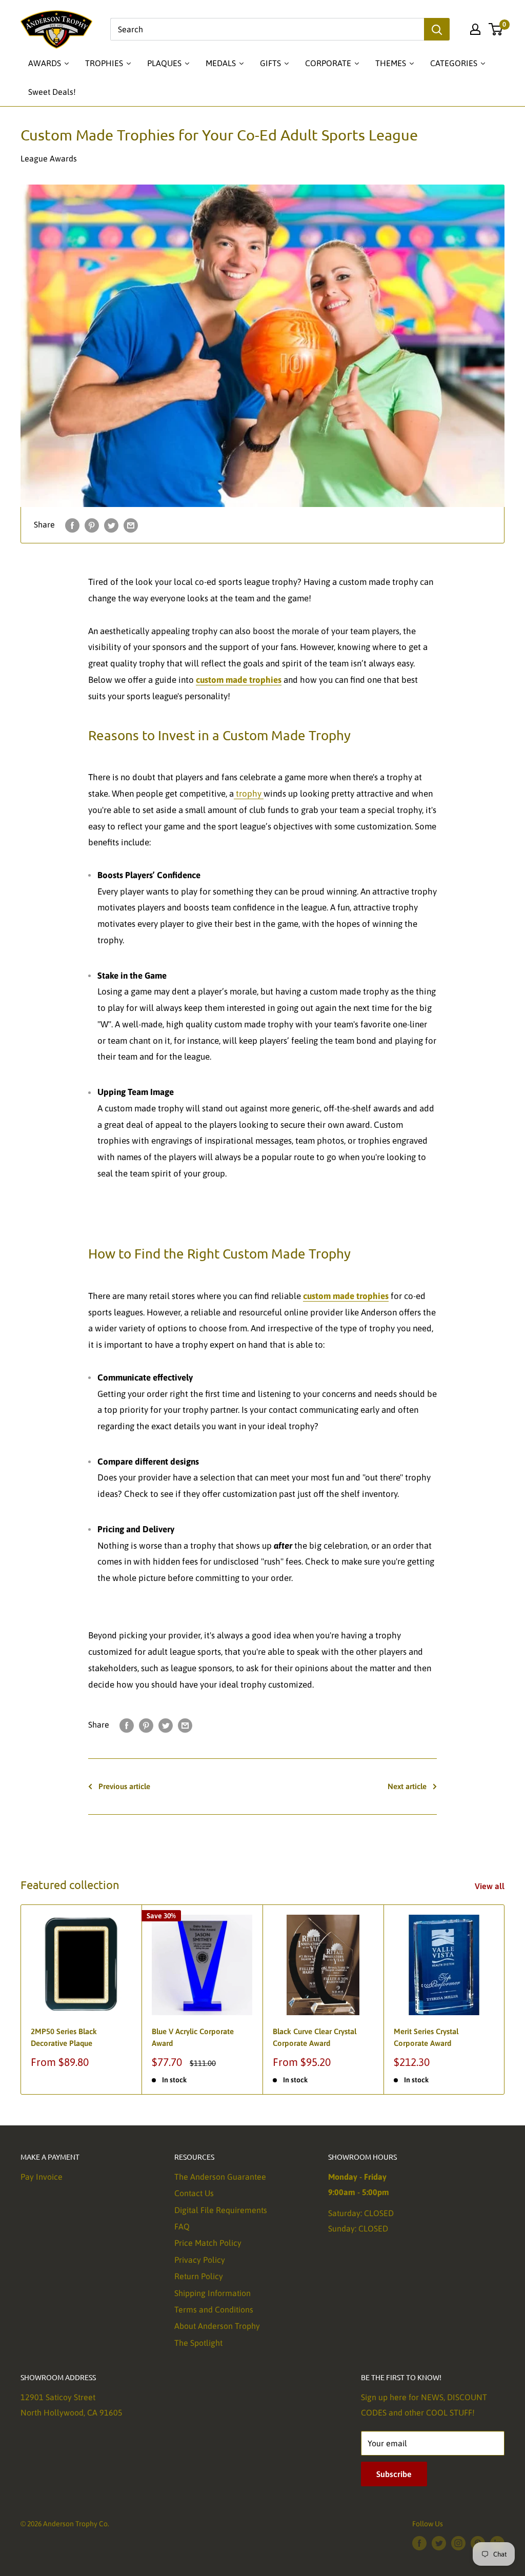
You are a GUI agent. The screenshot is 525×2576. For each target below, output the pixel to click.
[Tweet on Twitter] (111, 525)
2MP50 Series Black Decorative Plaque (64, 2037)
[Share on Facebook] (72, 525)
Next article (407, 1786)
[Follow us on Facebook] (419, 2543)
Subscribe (394, 2474)
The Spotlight (198, 2343)
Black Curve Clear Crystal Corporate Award (315, 2037)
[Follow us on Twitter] (439, 2543)
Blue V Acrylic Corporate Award (193, 2037)
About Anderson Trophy (217, 2326)
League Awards (49, 158)
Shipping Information (213, 2293)
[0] (496, 29)
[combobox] (267, 29)
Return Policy (199, 2276)
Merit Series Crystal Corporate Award (426, 2037)
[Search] (437, 29)
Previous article (124, 1786)
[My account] (475, 29)
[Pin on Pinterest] (92, 525)
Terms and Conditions (214, 2309)
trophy (249, 794)
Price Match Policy (208, 2243)
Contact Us (194, 2193)
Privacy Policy (200, 2260)
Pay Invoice (42, 2177)
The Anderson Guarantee (220, 2177)
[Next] (505, 2000)
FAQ (182, 2226)
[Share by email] (131, 525)
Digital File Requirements (221, 2210)
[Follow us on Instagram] (458, 2543)
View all (491, 1886)
